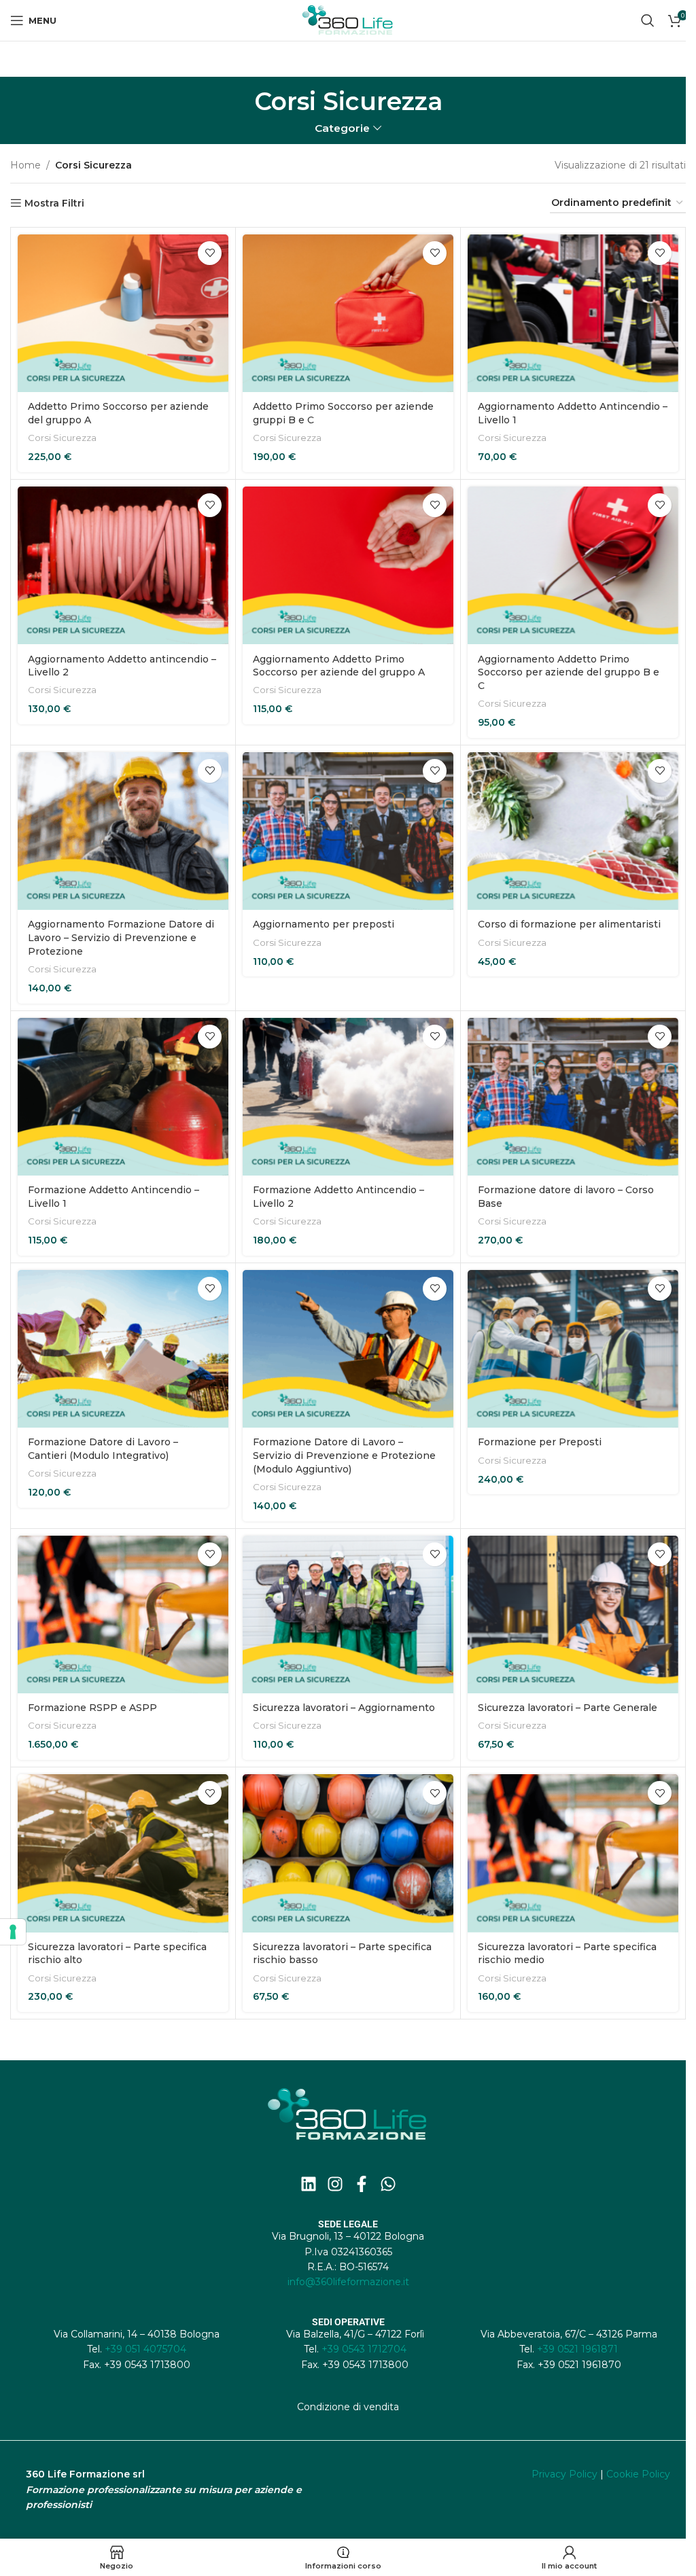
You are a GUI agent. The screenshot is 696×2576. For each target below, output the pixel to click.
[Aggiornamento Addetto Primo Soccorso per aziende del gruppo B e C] (573, 566)
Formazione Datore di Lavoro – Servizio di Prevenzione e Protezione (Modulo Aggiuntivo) (344, 1455)
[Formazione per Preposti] (573, 1349)
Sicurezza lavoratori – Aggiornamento (344, 1708)
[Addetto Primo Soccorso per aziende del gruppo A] (123, 314)
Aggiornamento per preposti (324, 924)
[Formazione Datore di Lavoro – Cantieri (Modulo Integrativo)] (123, 1349)
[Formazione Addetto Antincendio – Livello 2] (348, 1097)
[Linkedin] (309, 2184)
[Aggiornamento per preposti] (348, 831)
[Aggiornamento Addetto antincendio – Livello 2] (123, 566)
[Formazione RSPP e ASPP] (123, 1615)
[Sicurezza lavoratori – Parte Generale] (573, 1615)
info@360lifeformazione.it (348, 2282)
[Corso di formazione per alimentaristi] (573, 831)
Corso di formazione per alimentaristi (569, 924)
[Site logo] (348, 20)
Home (25, 165)
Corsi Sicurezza (62, 438)
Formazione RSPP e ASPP (92, 1708)
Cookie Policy (638, 2474)
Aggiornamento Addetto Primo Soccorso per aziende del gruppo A (339, 666)
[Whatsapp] (388, 2184)
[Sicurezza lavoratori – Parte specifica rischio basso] (348, 1853)
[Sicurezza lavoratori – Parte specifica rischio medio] (573, 1853)
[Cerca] (648, 20)
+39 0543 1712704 (364, 2349)
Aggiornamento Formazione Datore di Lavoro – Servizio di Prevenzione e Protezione (121, 937)
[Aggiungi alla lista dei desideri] (210, 253)
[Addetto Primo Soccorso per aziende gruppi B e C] (348, 314)
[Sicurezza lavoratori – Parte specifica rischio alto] (123, 1853)
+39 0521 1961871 (577, 2349)
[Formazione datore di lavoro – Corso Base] (573, 1097)
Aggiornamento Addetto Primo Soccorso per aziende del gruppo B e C (569, 672)
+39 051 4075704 (145, 2349)
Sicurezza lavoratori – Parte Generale (568, 1708)
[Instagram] (335, 2184)
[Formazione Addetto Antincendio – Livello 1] (123, 1097)
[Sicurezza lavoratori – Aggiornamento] (348, 1615)
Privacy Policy (564, 2474)
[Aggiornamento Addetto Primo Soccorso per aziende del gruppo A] (348, 566)
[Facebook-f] (362, 2184)
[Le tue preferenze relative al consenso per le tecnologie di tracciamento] (13, 1932)
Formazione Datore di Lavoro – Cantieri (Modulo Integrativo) (103, 1449)
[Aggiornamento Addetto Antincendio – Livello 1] (573, 314)
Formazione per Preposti (540, 1442)
